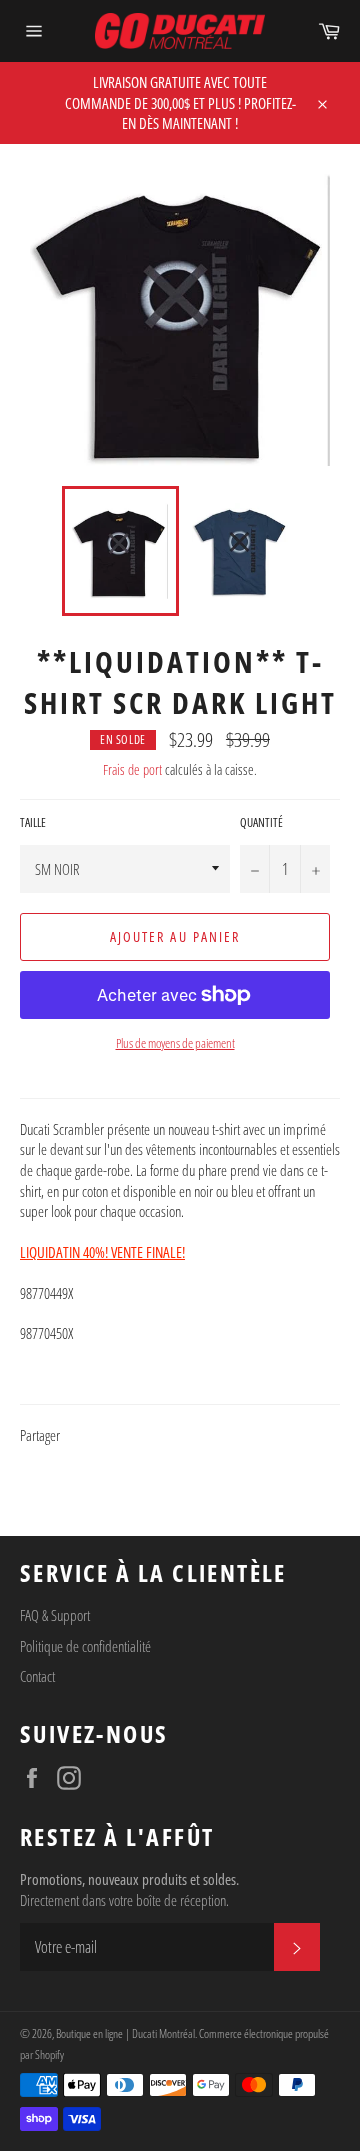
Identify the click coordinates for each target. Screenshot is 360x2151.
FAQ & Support (55, 1615)
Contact (37, 1676)
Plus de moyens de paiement (175, 1043)
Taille (33, 823)
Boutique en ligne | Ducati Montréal (125, 2033)
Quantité (261, 823)
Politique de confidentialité (85, 1646)
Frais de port (132, 769)
